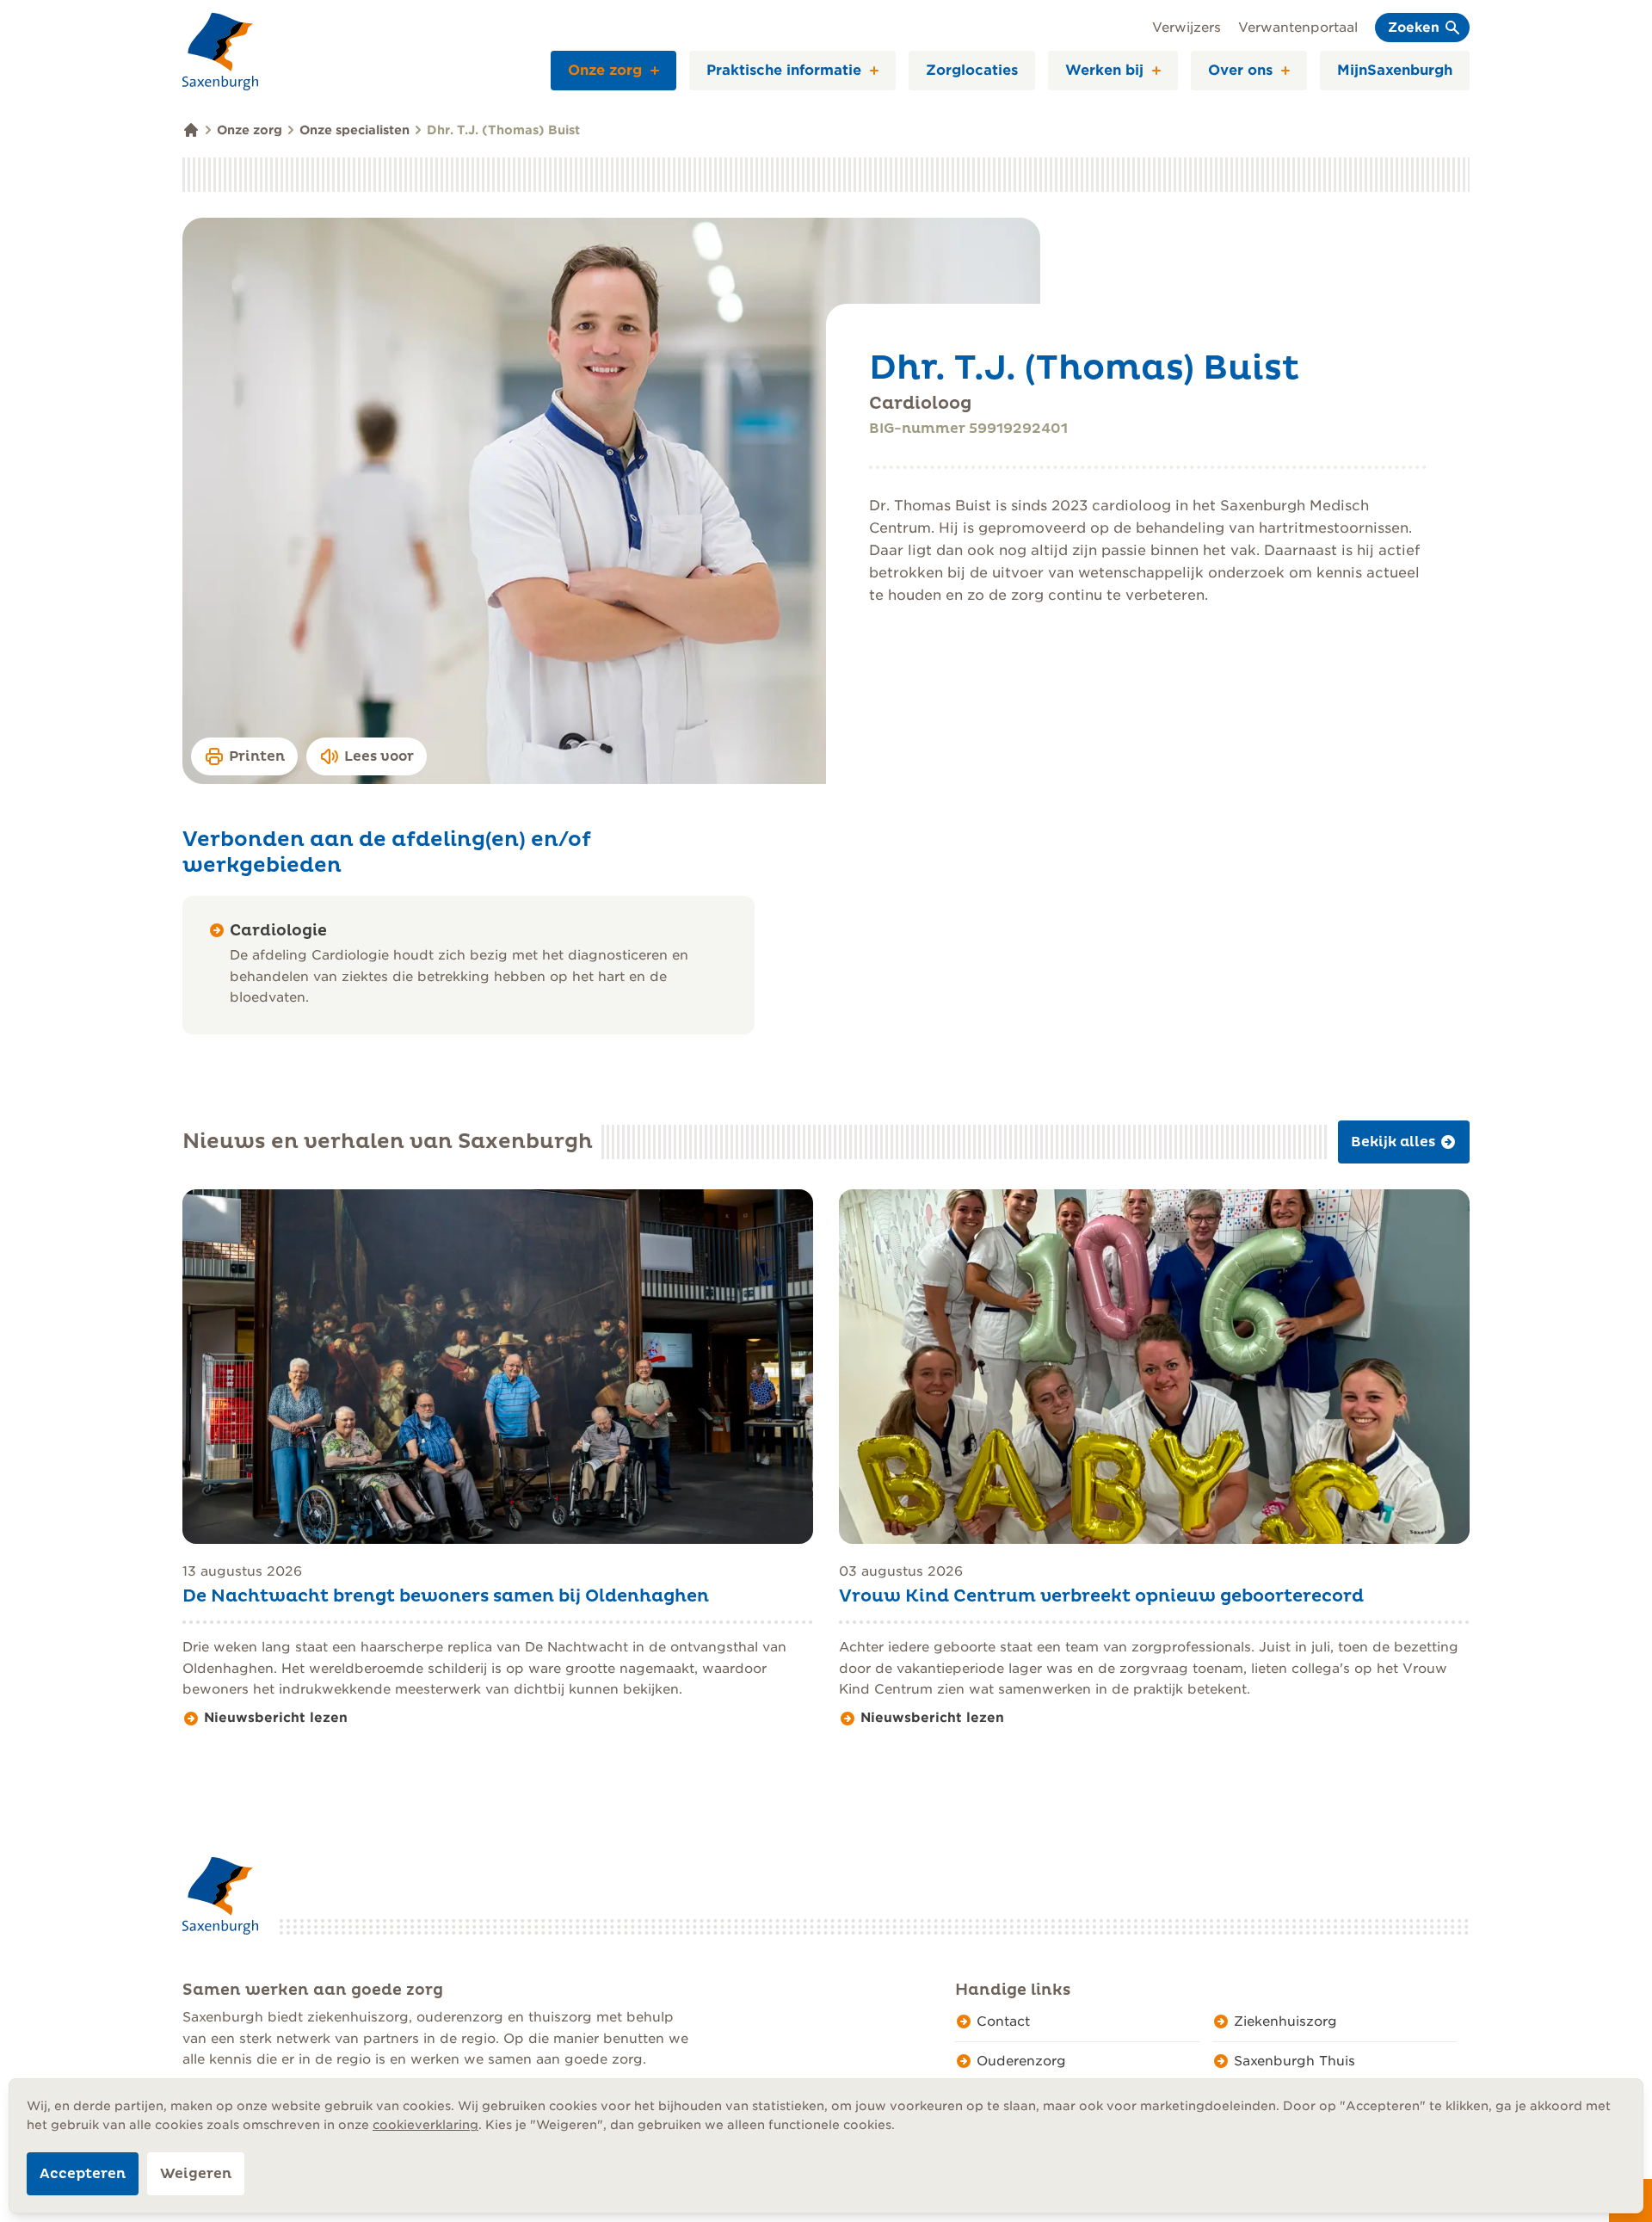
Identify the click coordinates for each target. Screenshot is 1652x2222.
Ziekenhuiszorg (1285, 2021)
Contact (1003, 2021)
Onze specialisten (354, 130)
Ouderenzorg (1021, 2061)
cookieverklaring (425, 2125)
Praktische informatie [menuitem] (784, 70)
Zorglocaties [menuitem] (972, 70)
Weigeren (196, 2174)
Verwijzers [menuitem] (1187, 28)
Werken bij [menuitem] (1104, 70)
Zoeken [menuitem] (1414, 28)
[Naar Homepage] (220, 52)
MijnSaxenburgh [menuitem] (1395, 70)
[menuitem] (661, 71)
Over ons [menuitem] (1240, 70)
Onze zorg (250, 130)
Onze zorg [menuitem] (605, 70)
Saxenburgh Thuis (1294, 2061)
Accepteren (83, 2174)
